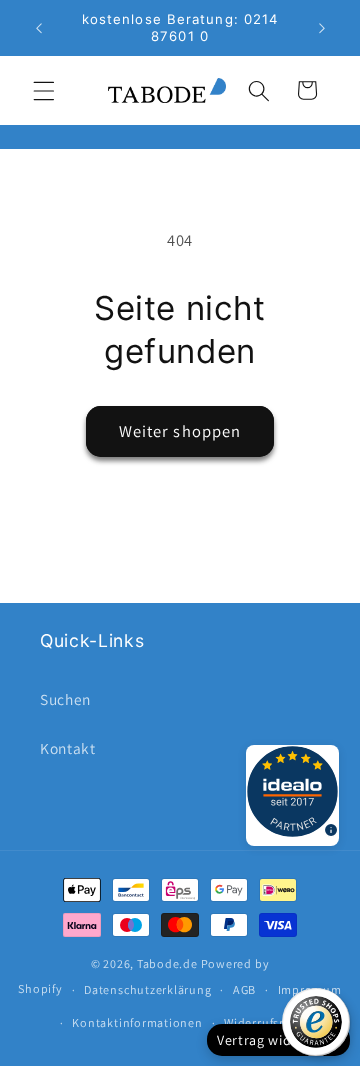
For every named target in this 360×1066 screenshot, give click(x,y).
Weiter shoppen (180, 431)
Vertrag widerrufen (278, 1040)
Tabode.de (167, 963)
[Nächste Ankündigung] (322, 28)
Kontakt (68, 748)
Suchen (65, 699)
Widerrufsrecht (266, 1022)
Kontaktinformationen (137, 1022)
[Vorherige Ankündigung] (39, 28)
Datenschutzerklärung (147, 989)
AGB (244, 989)
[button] (44, 90)
